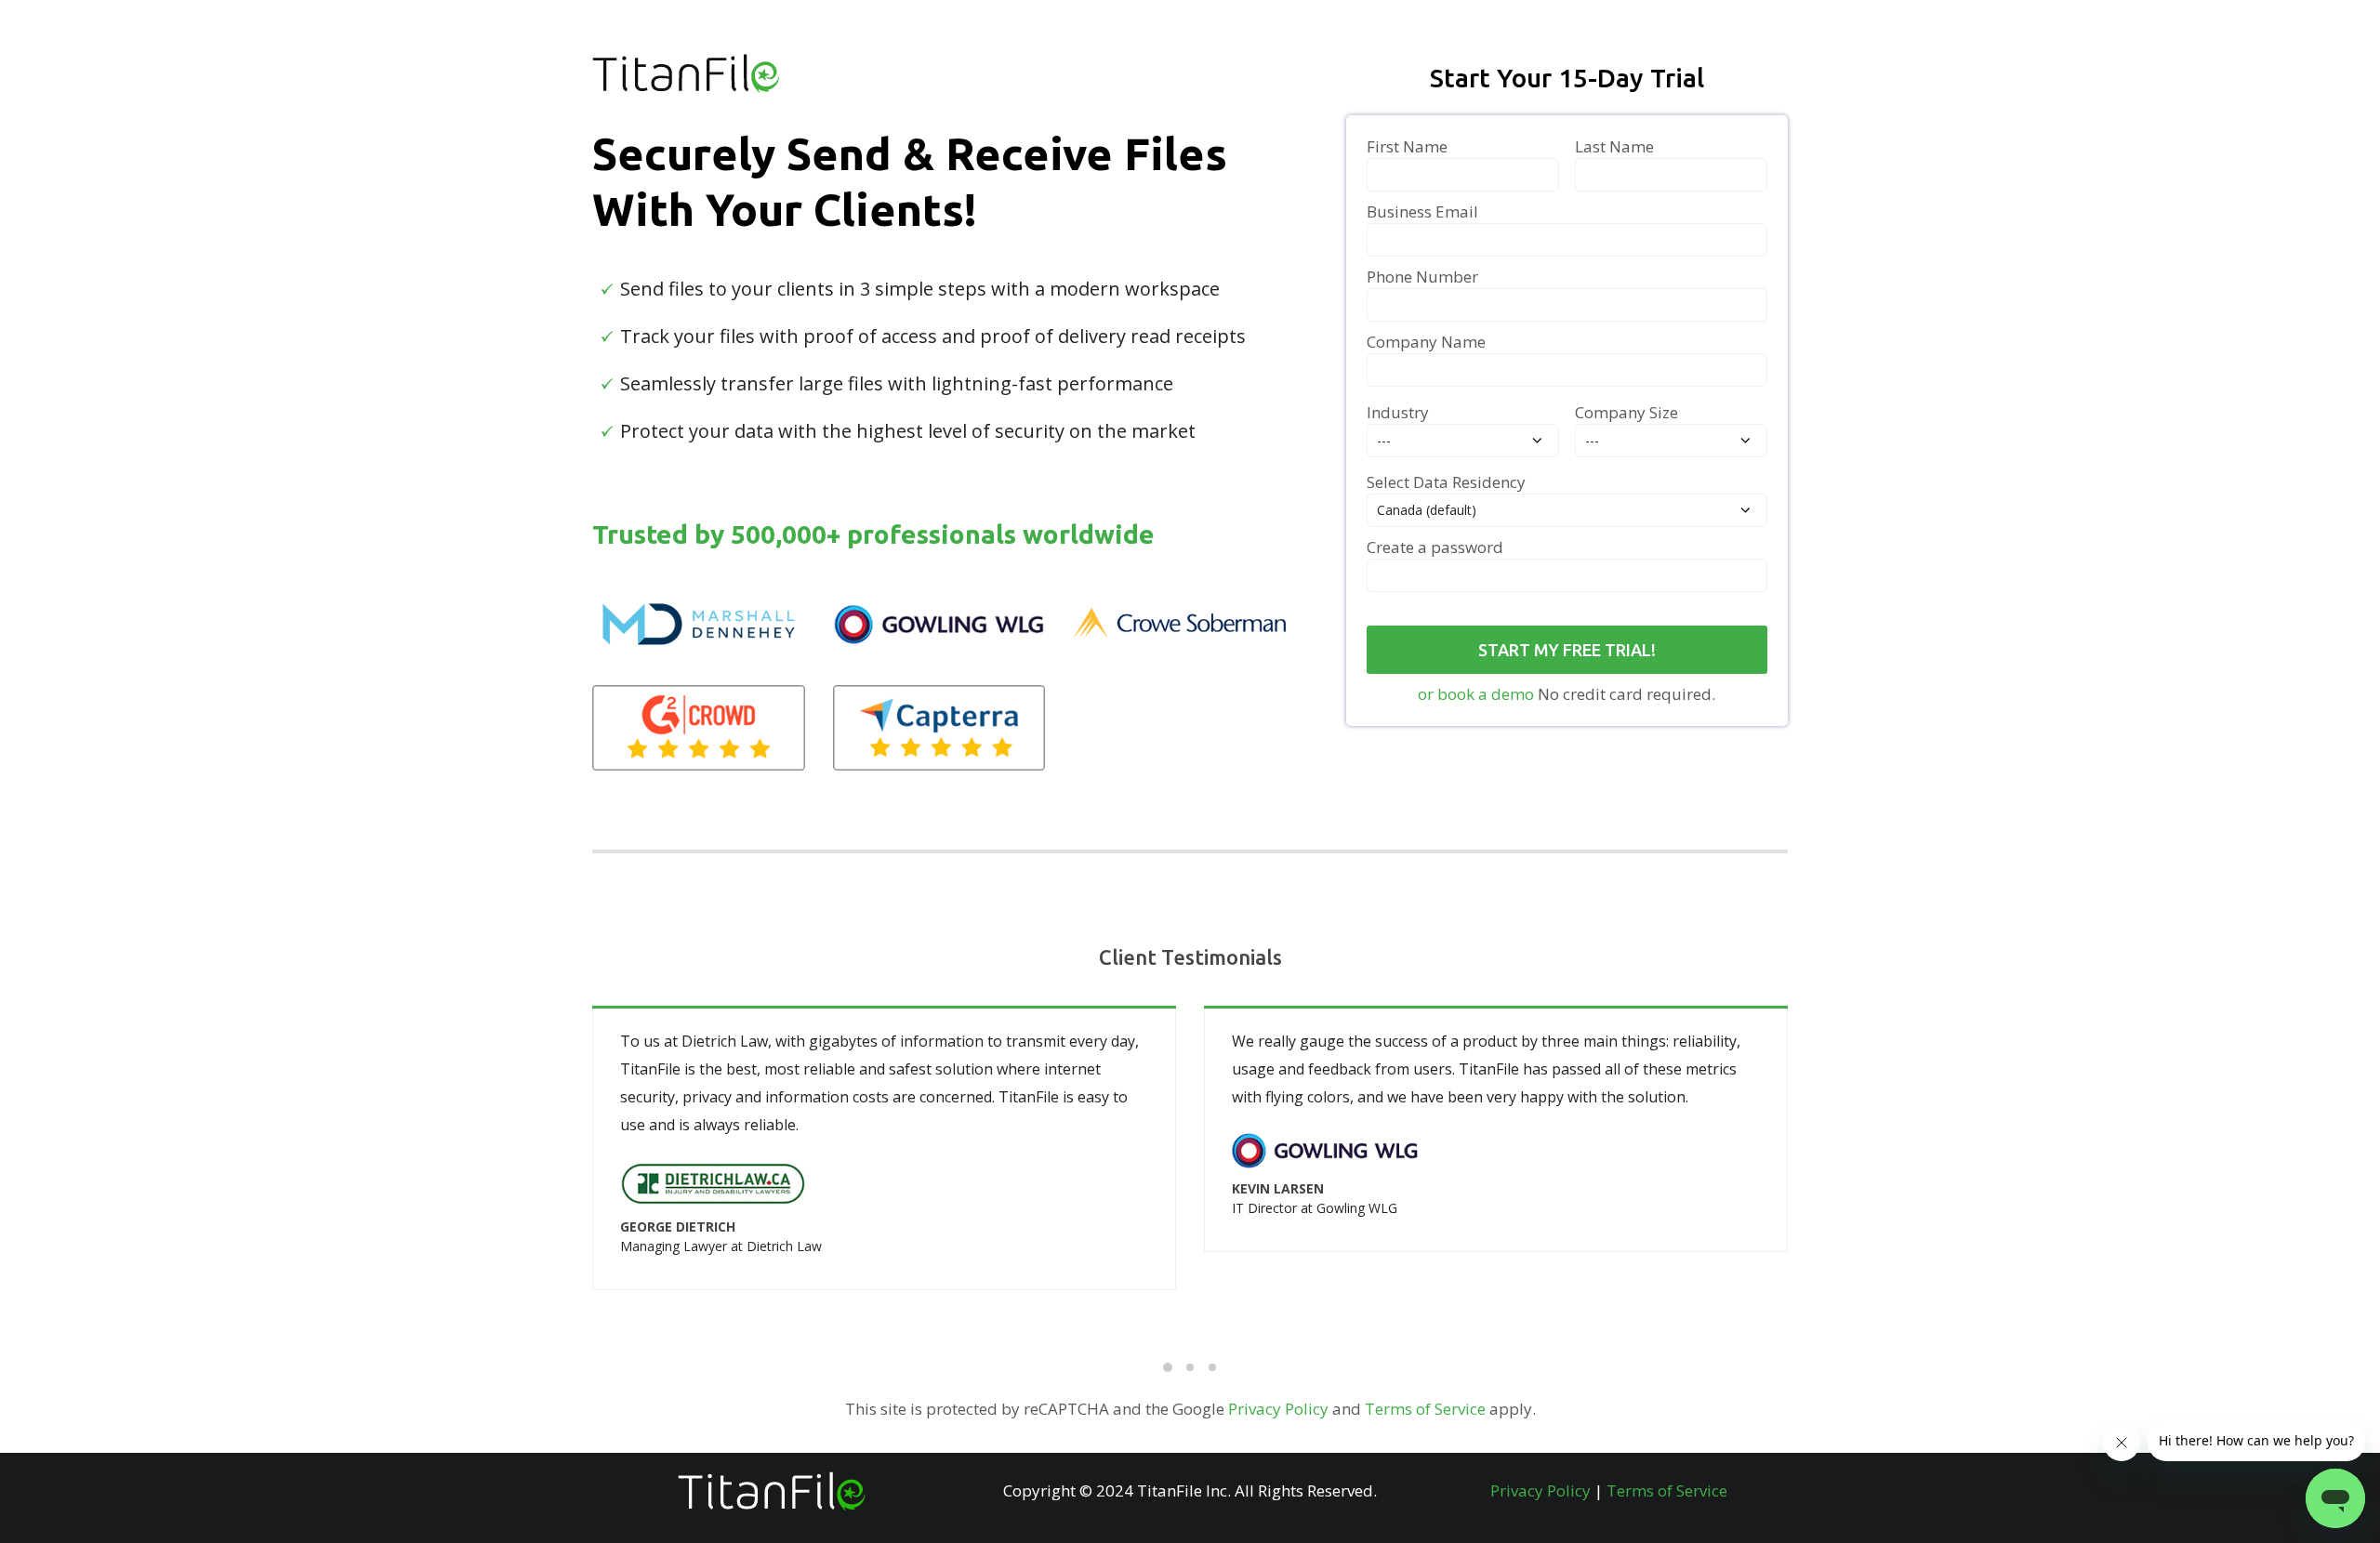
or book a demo (1476, 694)
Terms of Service (1425, 1409)
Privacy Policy (1278, 1409)
